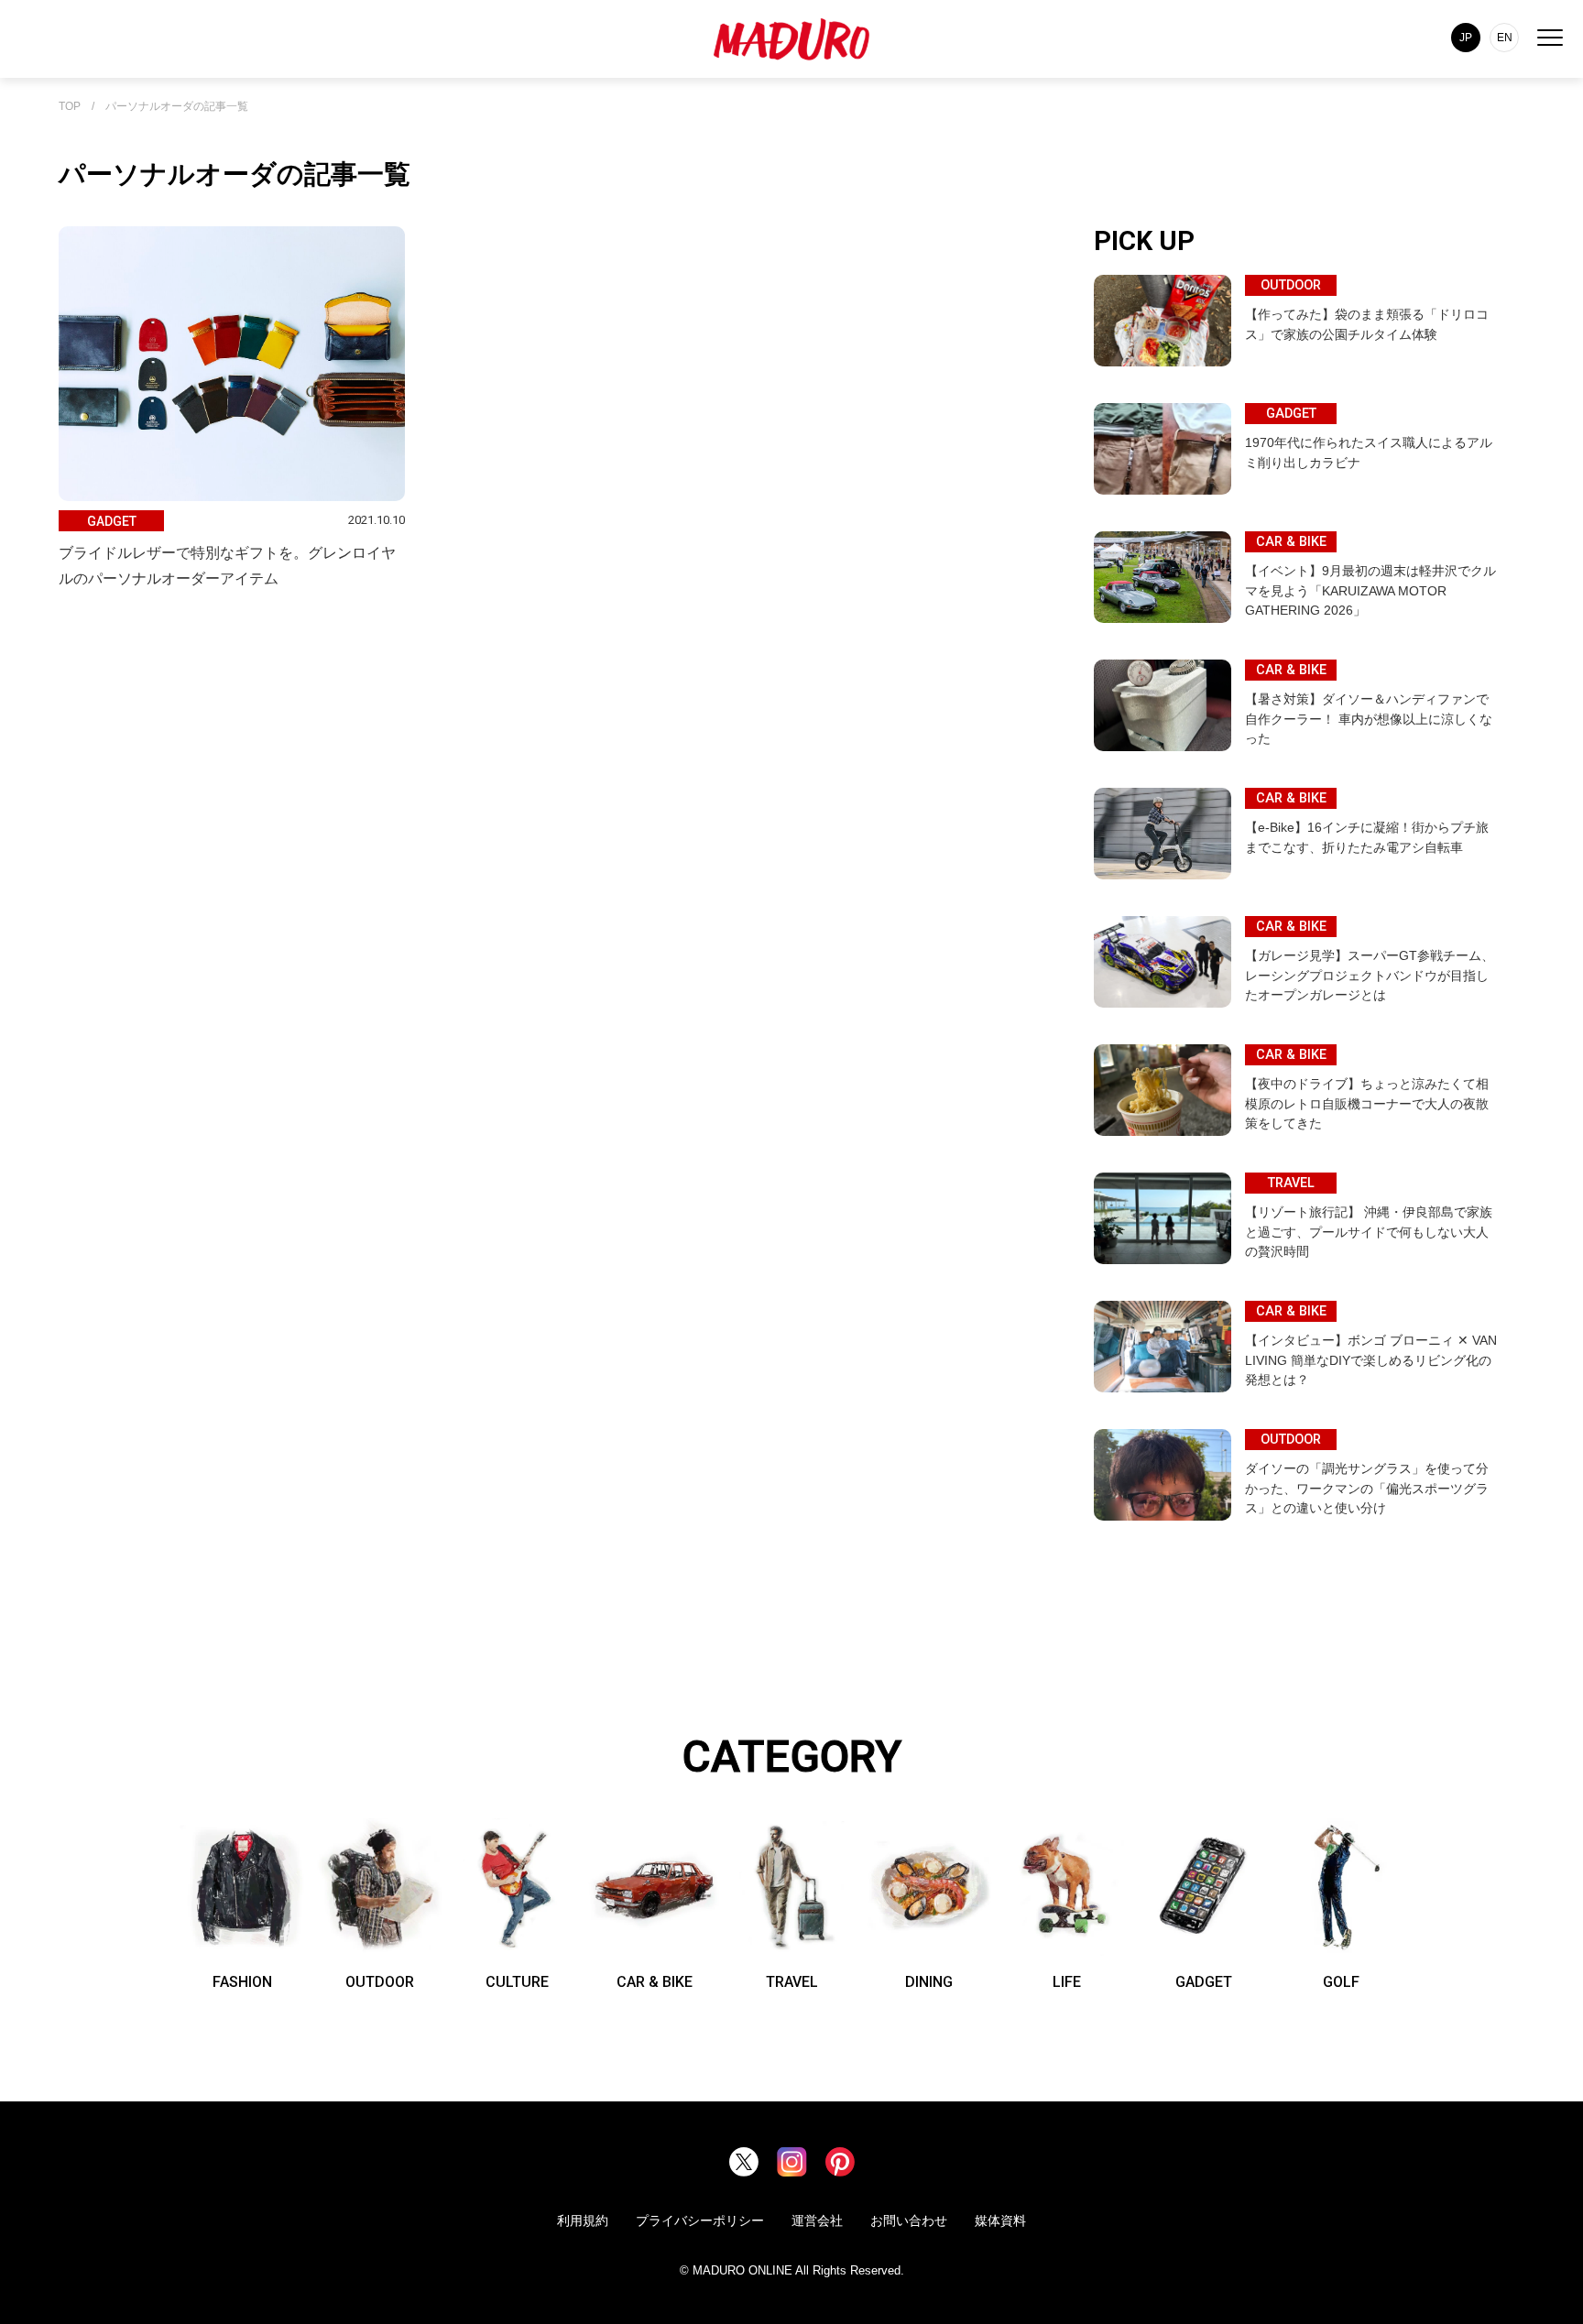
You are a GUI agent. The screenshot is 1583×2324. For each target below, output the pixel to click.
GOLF (1341, 1982)
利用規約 (583, 2220)
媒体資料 (1000, 2220)
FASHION (242, 1982)
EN (1505, 38)
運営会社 (817, 2220)
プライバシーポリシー (700, 2220)
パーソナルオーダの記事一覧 (177, 107)
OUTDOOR (380, 1982)
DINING (929, 1982)
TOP (70, 107)
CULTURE (517, 1982)
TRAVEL (792, 1982)
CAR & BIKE (655, 1982)
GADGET (1204, 1982)
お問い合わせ (909, 2220)
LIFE (1067, 1982)
